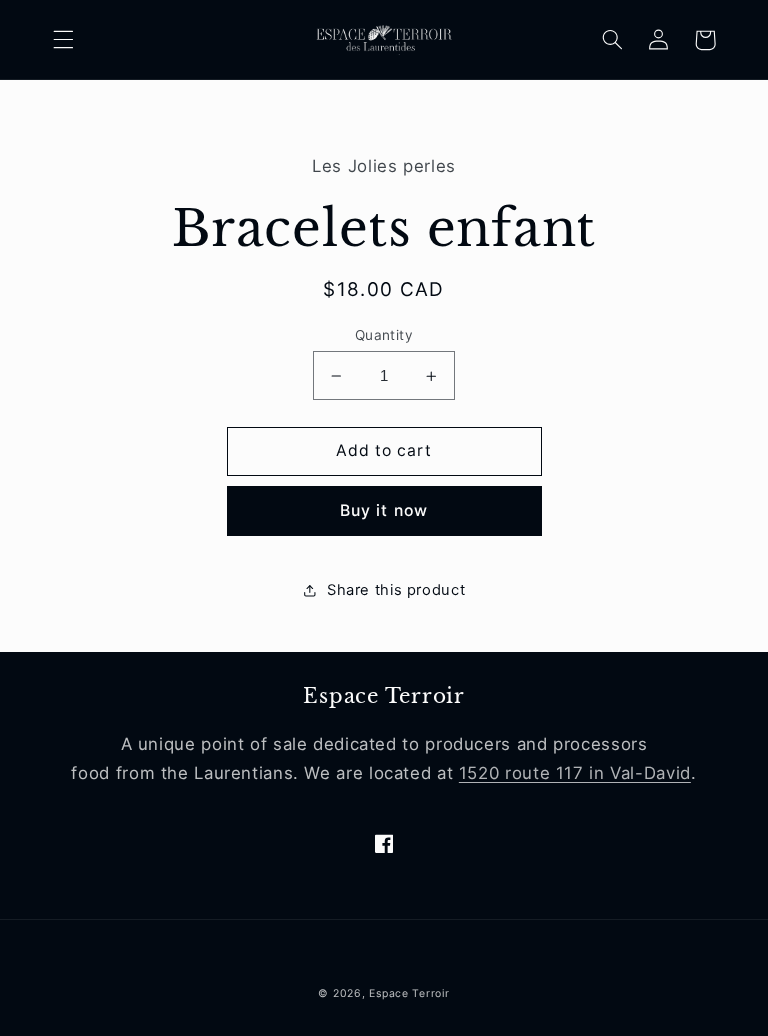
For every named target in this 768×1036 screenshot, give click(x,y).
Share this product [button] (396, 590)
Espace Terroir (409, 993)
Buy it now (384, 510)
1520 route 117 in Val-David (575, 773)
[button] (63, 40)
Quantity (384, 335)
